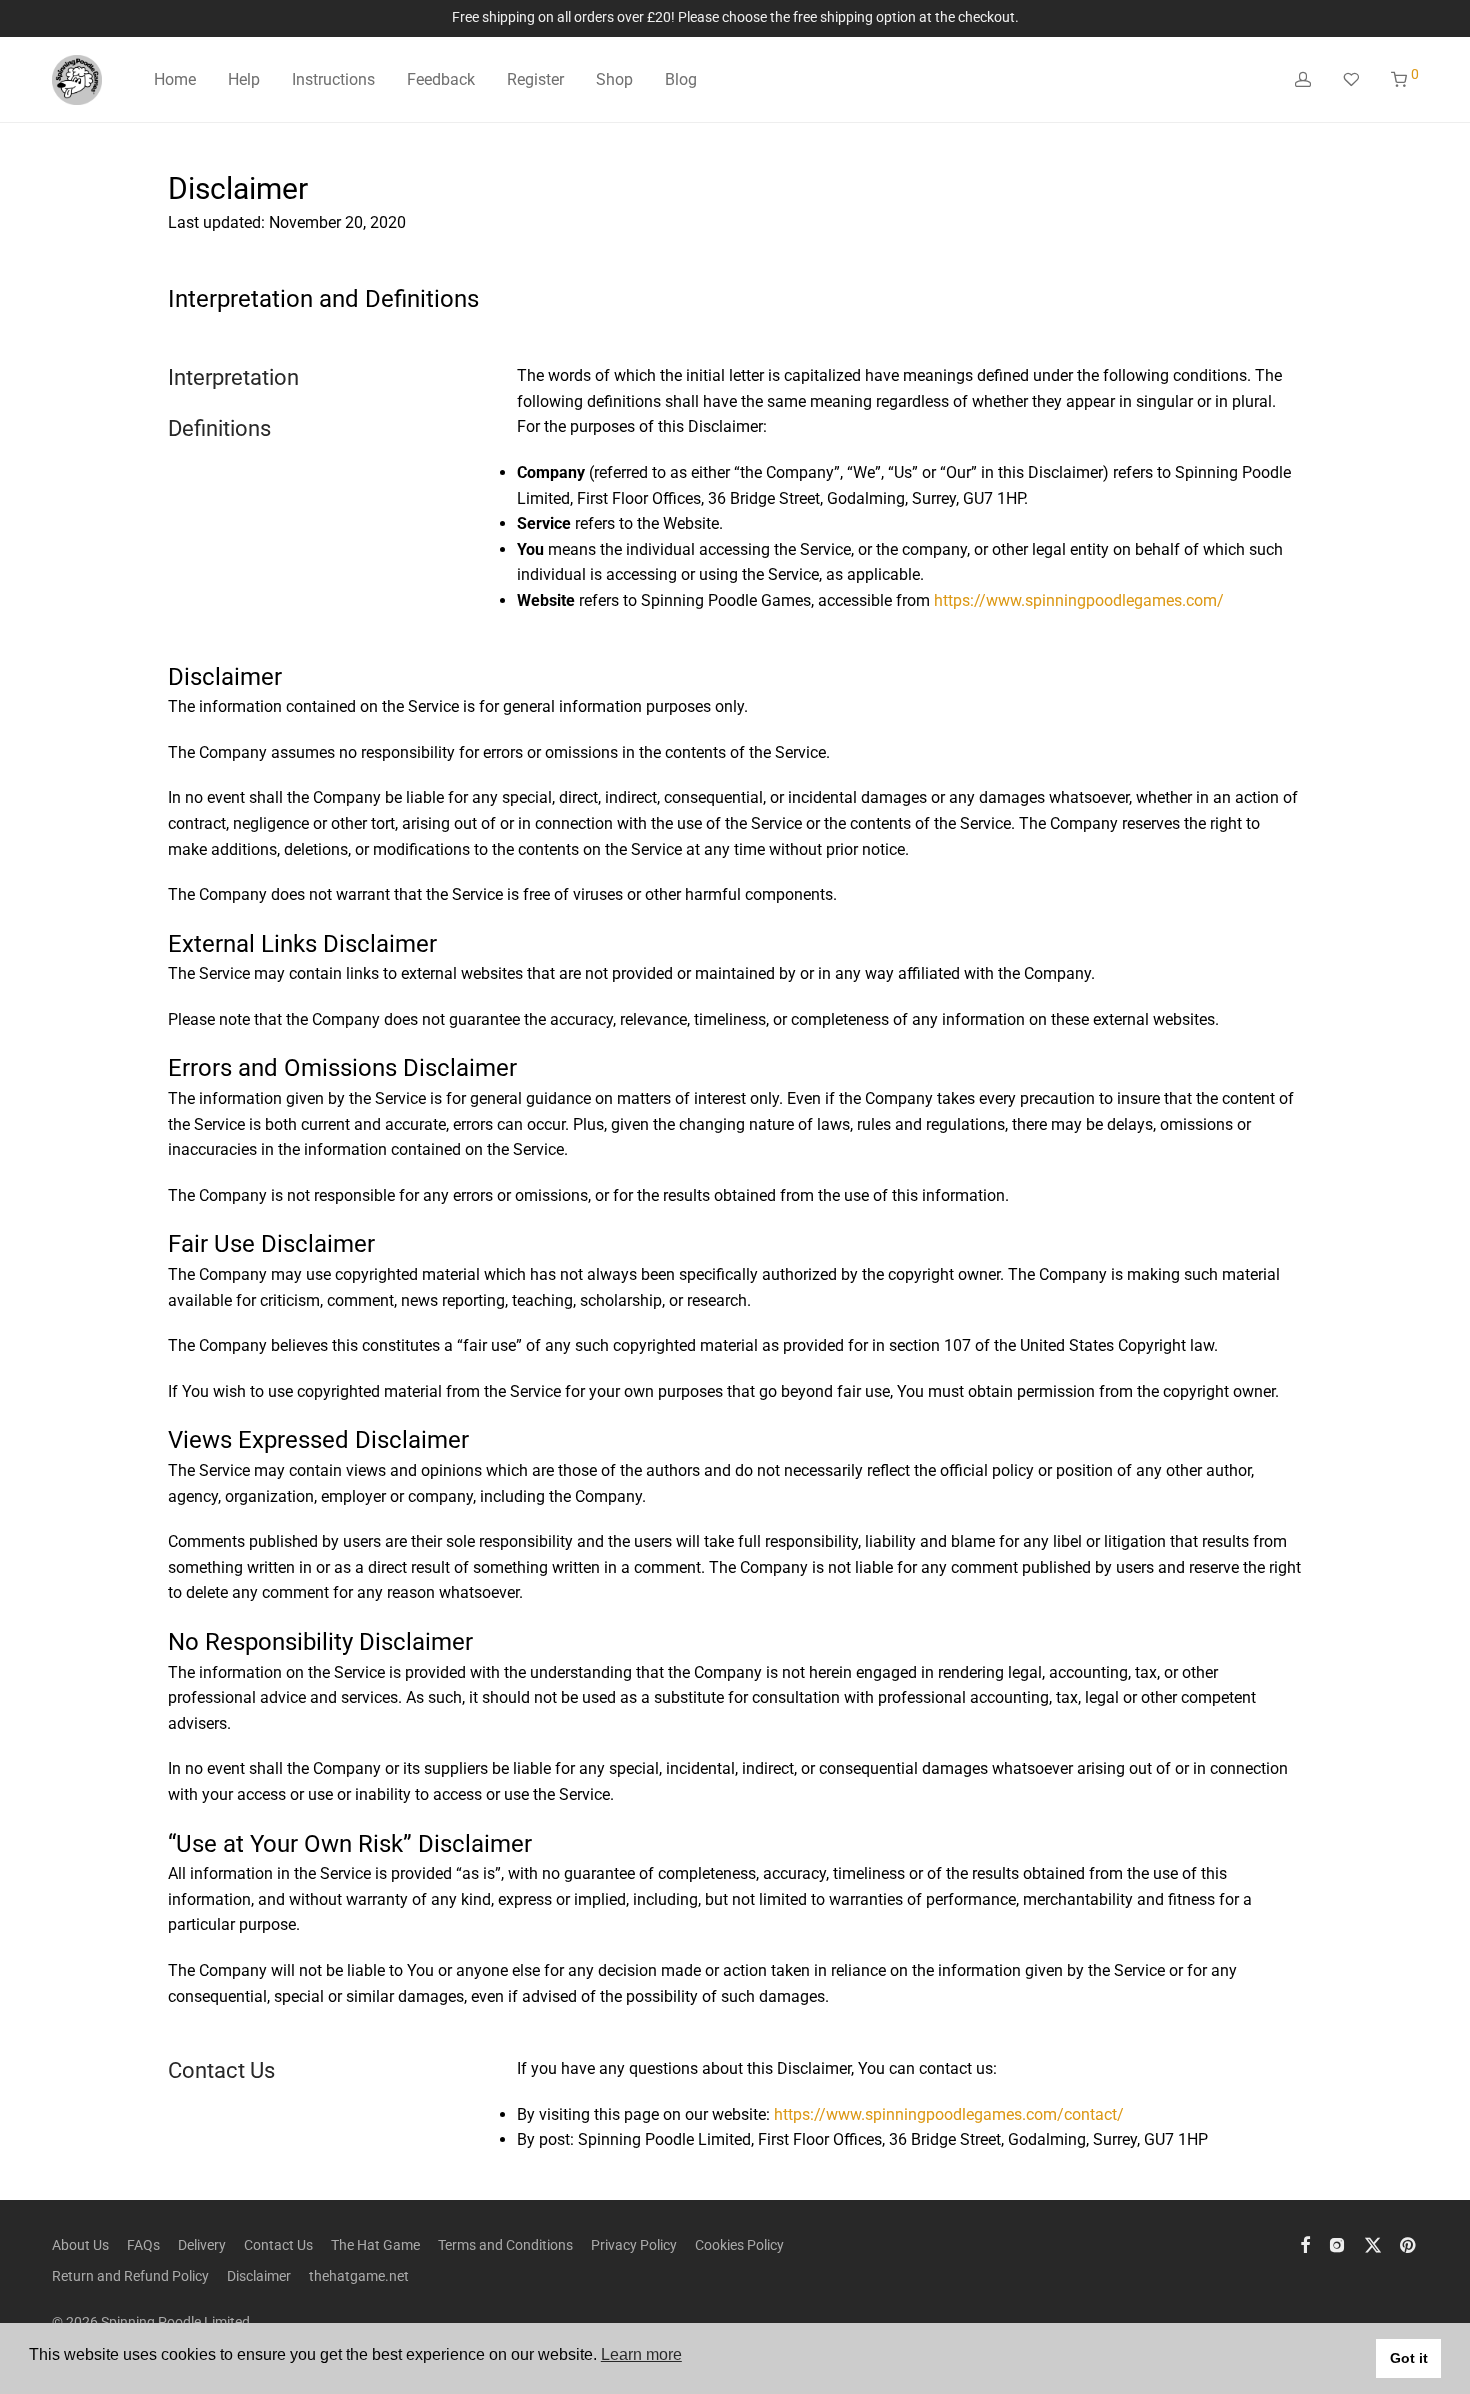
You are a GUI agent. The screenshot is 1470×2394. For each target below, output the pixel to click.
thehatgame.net (359, 2276)
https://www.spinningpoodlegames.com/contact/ (949, 2114)
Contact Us (278, 2245)
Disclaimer (259, 2276)
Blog (681, 79)
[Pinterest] (1409, 2244)
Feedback (441, 79)
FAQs (143, 2245)
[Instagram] (1337, 2244)
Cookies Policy (739, 2245)
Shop (614, 79)
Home (175, 79)
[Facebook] (1305, 2244)
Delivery (202, 2245)
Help (244, 79)
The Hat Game (375, 2245)
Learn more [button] (641, 2354)
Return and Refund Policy (130, 2276)
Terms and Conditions (505, 2245)
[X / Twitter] (1373, 2244)
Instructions (333, 79)
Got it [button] (1409, 2358)
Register (535, 79)
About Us (80, 2245)
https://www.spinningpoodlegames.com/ (1079, 600)
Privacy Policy (634, 2245)
